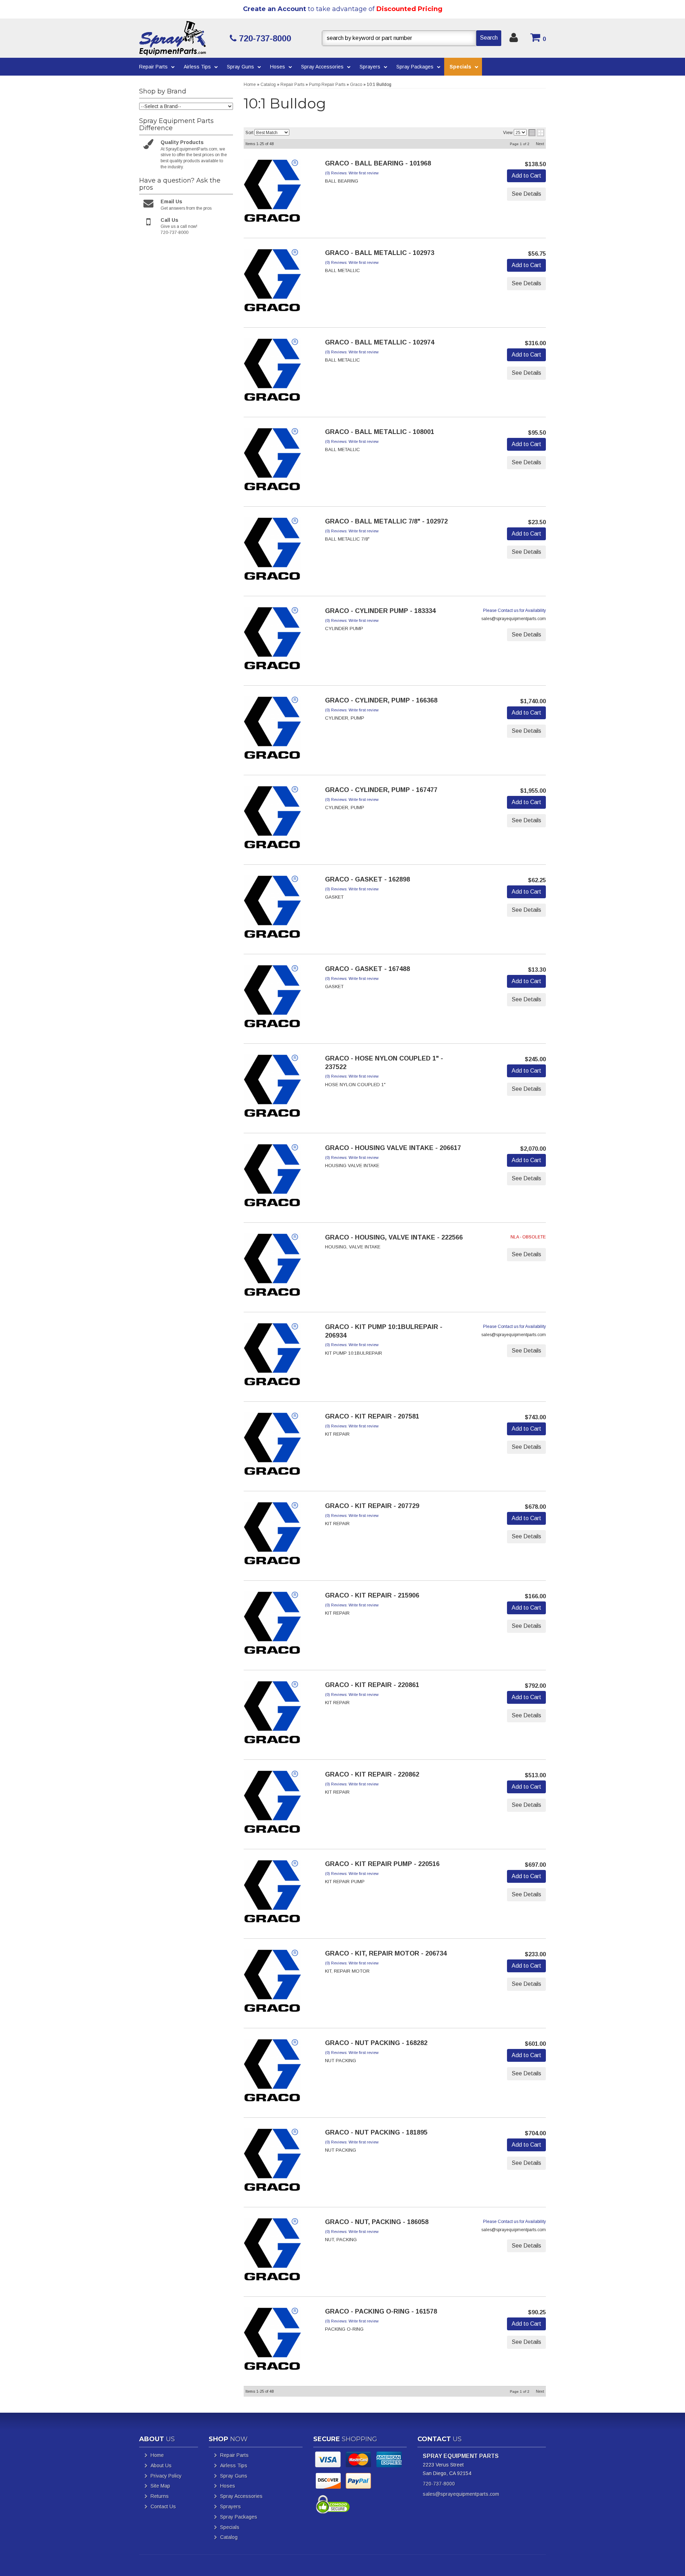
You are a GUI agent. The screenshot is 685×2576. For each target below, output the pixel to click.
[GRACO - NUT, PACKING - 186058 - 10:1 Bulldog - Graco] (272, 2252)
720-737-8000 (439, 2484)
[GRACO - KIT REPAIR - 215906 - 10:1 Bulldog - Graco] (272, 1625)
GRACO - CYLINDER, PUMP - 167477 (381, 790)
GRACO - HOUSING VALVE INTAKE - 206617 (393, 1148)
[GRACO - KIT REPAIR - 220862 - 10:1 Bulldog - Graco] (272, 1804)
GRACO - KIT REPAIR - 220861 (372, 1685)
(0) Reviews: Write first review (352, 173)
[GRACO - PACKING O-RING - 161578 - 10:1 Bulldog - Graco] (272, 2341)
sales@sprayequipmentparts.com (461, 2494)
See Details (526, 194)
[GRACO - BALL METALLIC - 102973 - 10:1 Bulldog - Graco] (272, 282)
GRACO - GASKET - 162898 (367, 879)
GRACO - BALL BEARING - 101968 (378, 163)
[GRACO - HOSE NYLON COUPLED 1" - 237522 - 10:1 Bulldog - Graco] (272, 1088)
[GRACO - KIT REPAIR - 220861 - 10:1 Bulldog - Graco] (272, 1714)
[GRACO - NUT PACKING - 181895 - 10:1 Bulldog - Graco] (272, 2162)
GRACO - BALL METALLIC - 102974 (380, 342)
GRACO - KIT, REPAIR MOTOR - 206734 (386, 1953)
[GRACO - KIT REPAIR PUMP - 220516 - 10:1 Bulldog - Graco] (272, 1893)
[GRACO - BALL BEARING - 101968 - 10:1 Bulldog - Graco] (272, 193)
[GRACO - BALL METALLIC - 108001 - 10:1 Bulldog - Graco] (272, 461)
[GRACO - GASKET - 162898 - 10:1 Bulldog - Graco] (272, 909)
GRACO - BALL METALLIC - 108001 (380, 432)
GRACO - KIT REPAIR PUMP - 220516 (382, 1864)
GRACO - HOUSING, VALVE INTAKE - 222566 (394, 1237)
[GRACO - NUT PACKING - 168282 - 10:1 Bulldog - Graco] (272, 2072)
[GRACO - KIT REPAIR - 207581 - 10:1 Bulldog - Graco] (272, 1446)
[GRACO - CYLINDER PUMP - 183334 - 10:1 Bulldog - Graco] (272, 640)
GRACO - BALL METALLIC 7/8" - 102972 (386, 521)
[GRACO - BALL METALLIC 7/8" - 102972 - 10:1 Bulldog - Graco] (272, 551)
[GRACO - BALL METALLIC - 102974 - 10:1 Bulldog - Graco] (272, 372)
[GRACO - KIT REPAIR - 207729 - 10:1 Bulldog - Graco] (272, 1535)
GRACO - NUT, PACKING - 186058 (377, 2222)
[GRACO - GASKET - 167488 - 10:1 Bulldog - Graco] (272, 998)
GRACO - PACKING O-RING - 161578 (381, 2311)
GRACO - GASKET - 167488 (367, 969)
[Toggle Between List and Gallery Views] (536, 133)
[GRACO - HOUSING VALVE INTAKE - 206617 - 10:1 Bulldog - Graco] (272, 1177)
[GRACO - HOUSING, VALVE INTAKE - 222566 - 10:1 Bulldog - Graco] (272, 1267)
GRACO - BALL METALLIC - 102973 (380, 253)
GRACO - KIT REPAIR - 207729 (372, 1506)
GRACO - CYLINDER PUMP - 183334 (380, 611)
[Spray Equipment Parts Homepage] (182, 38)
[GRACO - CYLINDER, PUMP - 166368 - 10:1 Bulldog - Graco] (272, 730)
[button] (412, 38)
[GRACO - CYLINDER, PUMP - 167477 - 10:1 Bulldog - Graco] (272, 819)
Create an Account (275, 9)
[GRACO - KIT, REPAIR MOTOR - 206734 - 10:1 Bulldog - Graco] (272, 1983)
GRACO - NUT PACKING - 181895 (376, 2132)
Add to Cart (526, 176)
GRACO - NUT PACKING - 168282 (376, 2043)
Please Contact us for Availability (514, 610)
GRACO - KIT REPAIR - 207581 (372, 1416)
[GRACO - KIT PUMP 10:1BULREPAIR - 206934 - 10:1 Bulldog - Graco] (272, 1356)
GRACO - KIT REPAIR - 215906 (372, 1595)
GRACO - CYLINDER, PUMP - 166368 (381, 700)
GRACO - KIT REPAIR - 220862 (372, 1774)
